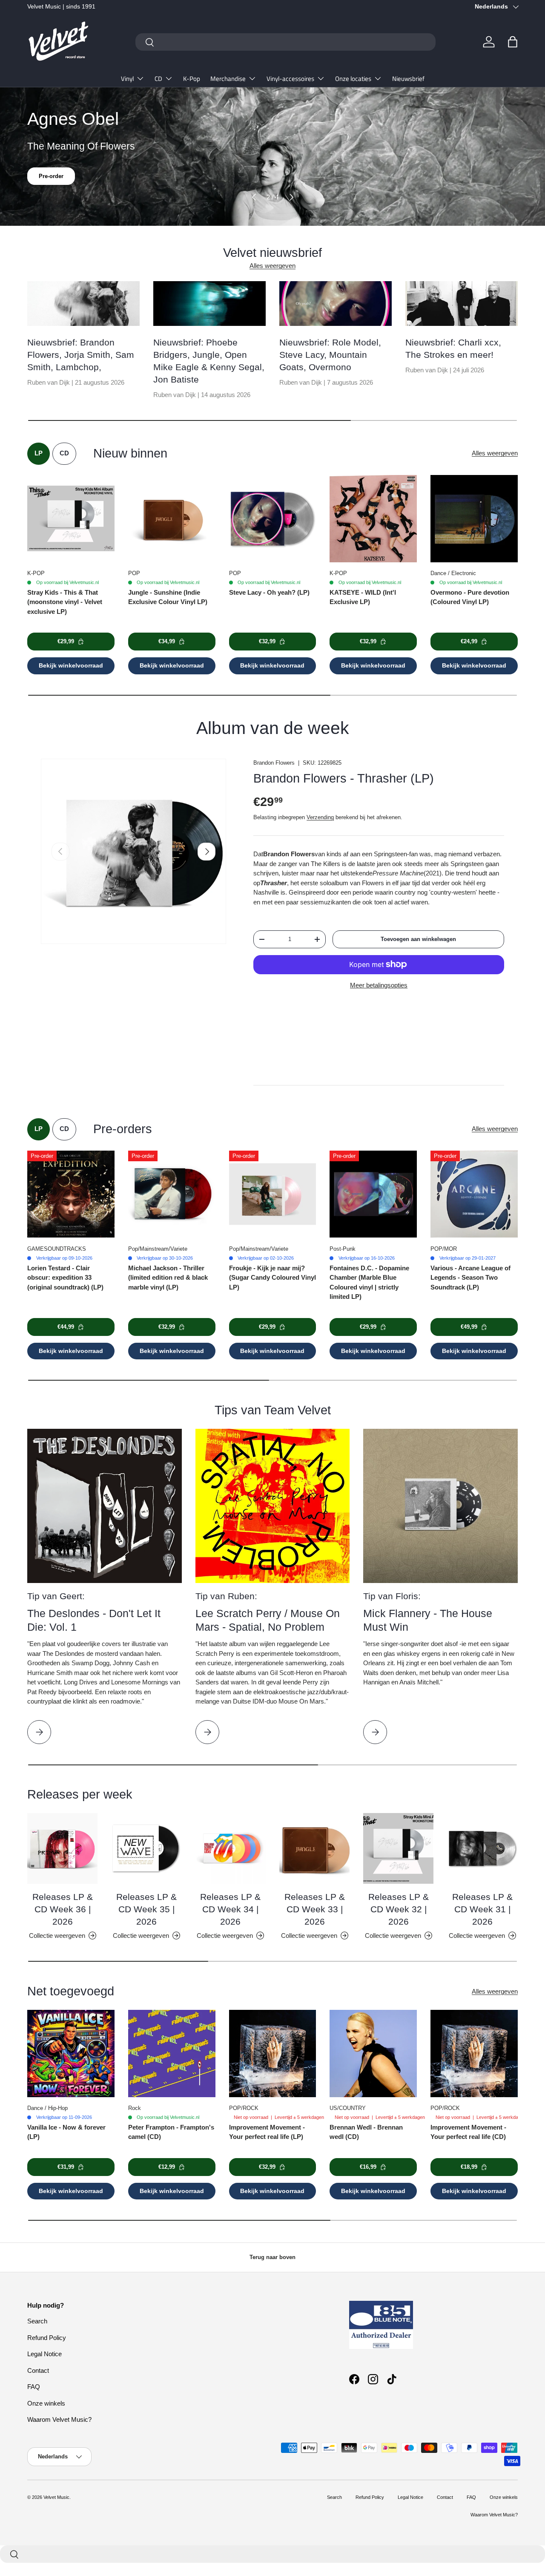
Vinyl (127, 79)
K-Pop (192, 79)
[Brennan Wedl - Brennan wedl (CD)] (373, 2054)
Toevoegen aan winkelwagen (418, 939)
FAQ (34, 2387)
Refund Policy (47, 2338)
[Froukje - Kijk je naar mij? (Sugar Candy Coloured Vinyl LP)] (273, 1194)
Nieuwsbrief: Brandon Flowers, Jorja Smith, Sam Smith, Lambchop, (81, 355)
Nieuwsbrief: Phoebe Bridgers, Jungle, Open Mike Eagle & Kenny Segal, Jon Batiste (209, 361)
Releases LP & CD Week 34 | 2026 (230, 1909)
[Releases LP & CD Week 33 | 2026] (314, 1848)
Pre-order (51, 185)
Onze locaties (353, 79)
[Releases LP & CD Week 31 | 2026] (483, 1848)
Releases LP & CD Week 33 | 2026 (315, 1909)
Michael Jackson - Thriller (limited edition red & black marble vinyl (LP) (168, 1278)
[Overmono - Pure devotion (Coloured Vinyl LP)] (474, 519)
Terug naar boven (272, 2257)
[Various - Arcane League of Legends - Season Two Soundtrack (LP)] (474, 1194)
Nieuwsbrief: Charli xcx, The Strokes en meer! (453, 348)
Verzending (320, 817)
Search (37, 2321)
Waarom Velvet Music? (59, 2419)
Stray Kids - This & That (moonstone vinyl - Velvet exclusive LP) (65, 602)
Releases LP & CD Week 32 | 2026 (399, 1909)
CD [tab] (64, 453)
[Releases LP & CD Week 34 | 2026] (231, 1848)
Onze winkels (46, 2403)
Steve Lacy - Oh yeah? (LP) (269, 592)
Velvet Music (56, 2497)
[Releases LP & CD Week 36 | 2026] (62, 1848)
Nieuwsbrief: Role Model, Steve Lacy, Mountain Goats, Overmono (330, 355)
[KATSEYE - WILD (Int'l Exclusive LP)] (373, 519)
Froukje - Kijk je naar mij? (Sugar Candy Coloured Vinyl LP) (272, 1278)
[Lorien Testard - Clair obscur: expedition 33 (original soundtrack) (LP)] (71, 1194)
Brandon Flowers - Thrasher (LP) (344, 778)
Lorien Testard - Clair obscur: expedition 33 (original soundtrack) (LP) (65, 1278)
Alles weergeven (272, 266)
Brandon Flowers (274, 763)
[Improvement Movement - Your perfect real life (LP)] (273, 2054)
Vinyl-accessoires (290, 79)
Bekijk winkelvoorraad (71, 665)
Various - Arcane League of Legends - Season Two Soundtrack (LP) (470, 1278)
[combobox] (285, 42)
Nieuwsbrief (408, 79)
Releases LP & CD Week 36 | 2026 (63, 1909)
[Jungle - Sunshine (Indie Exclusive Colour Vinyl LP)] (172, 519)
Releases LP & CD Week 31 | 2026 (482, 1909)
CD (158, 79)
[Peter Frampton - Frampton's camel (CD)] (172, 2054)
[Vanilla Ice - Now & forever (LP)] (71, 2054)
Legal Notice (44, 2354)
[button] (513, 42)
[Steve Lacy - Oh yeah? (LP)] (273, 519)
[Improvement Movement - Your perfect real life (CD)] (474, 2054)
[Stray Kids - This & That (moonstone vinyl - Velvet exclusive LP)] (71, 519)
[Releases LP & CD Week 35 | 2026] (146, 1848)
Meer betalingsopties (379, 985)
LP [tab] (39, 453)
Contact (38, 2370)
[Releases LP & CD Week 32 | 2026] (398, 1848)
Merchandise (228, 79)
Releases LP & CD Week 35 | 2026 (146, 1909)
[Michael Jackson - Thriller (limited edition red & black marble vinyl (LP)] (172, 1194)
